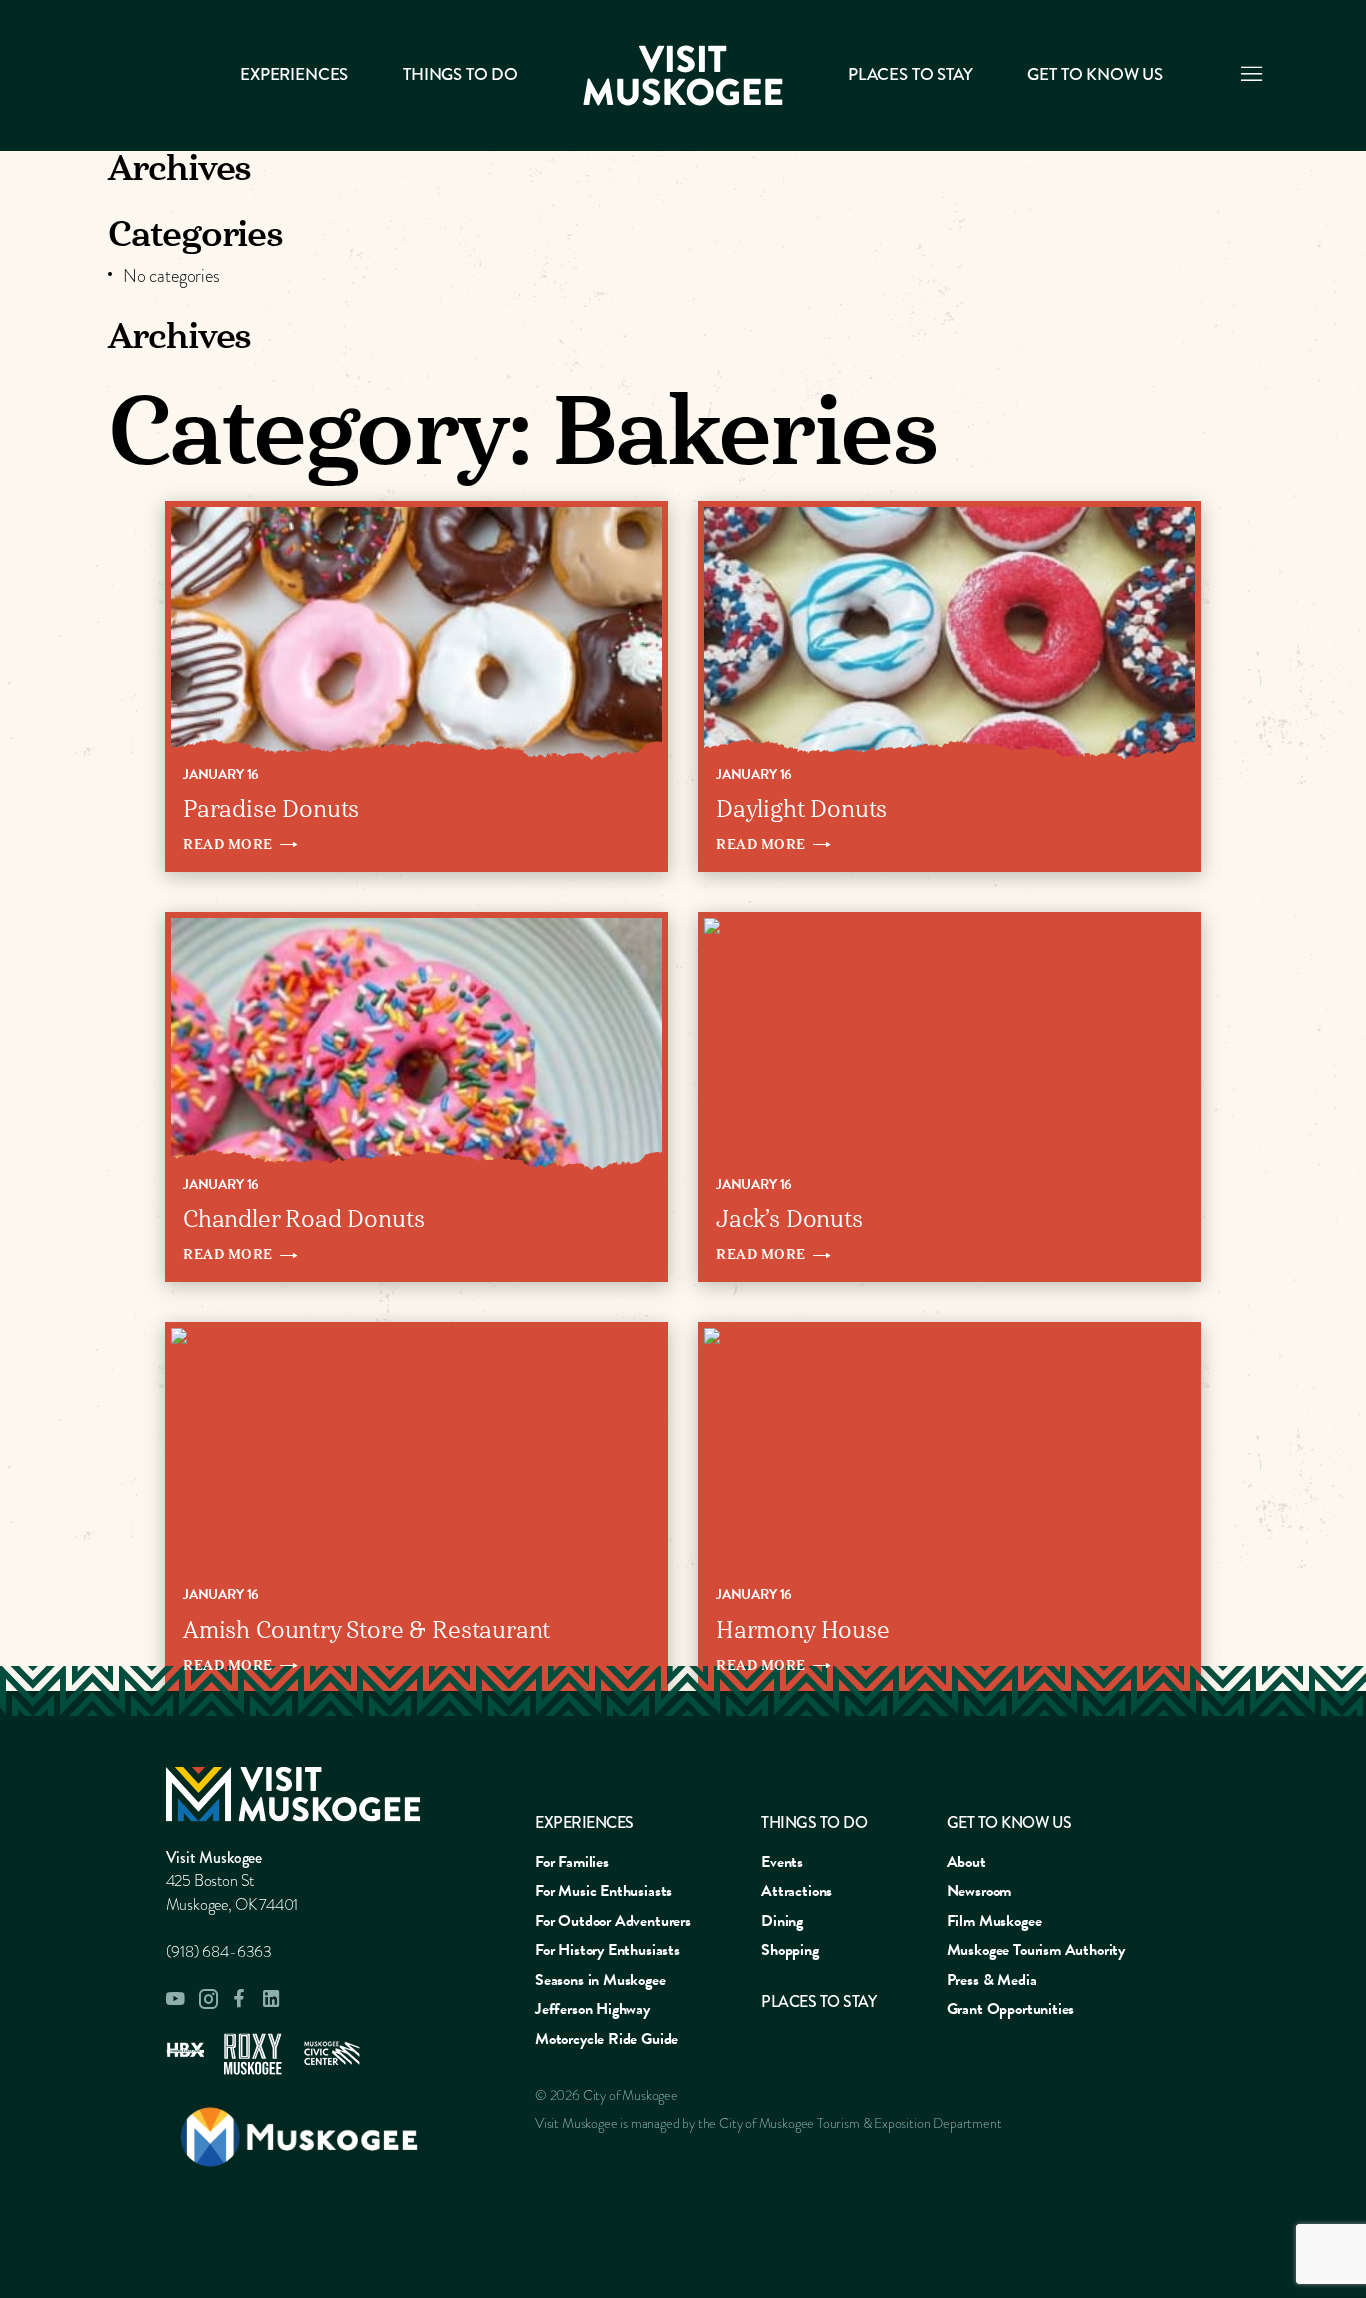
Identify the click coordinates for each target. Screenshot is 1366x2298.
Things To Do (460, 74)
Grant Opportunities (1011, 2009)
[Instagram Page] (208, 1999)
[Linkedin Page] (272, 1998)
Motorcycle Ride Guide (606, 2039)
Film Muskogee (994, 1921)
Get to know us (1094, 74)
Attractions (796, 1891)
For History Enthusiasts (607, 1950)
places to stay (818, 2001)
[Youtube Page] (176, 1999)
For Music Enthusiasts (603, 1891)
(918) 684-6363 (219, 1952)
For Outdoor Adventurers (613, 1921)
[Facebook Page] (240, 1998)
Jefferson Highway (592, 2009)
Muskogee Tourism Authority (1036, 1950)
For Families (572, 1862)
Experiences (294, 74)
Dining (782, 1921)
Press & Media (992, 1980)
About (966, 1862)
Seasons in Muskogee (600, 1980)
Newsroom (979, 1891)
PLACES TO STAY (910, 74)
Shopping (790, 1950)
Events (782, 1862)
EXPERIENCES (584, 1822)
